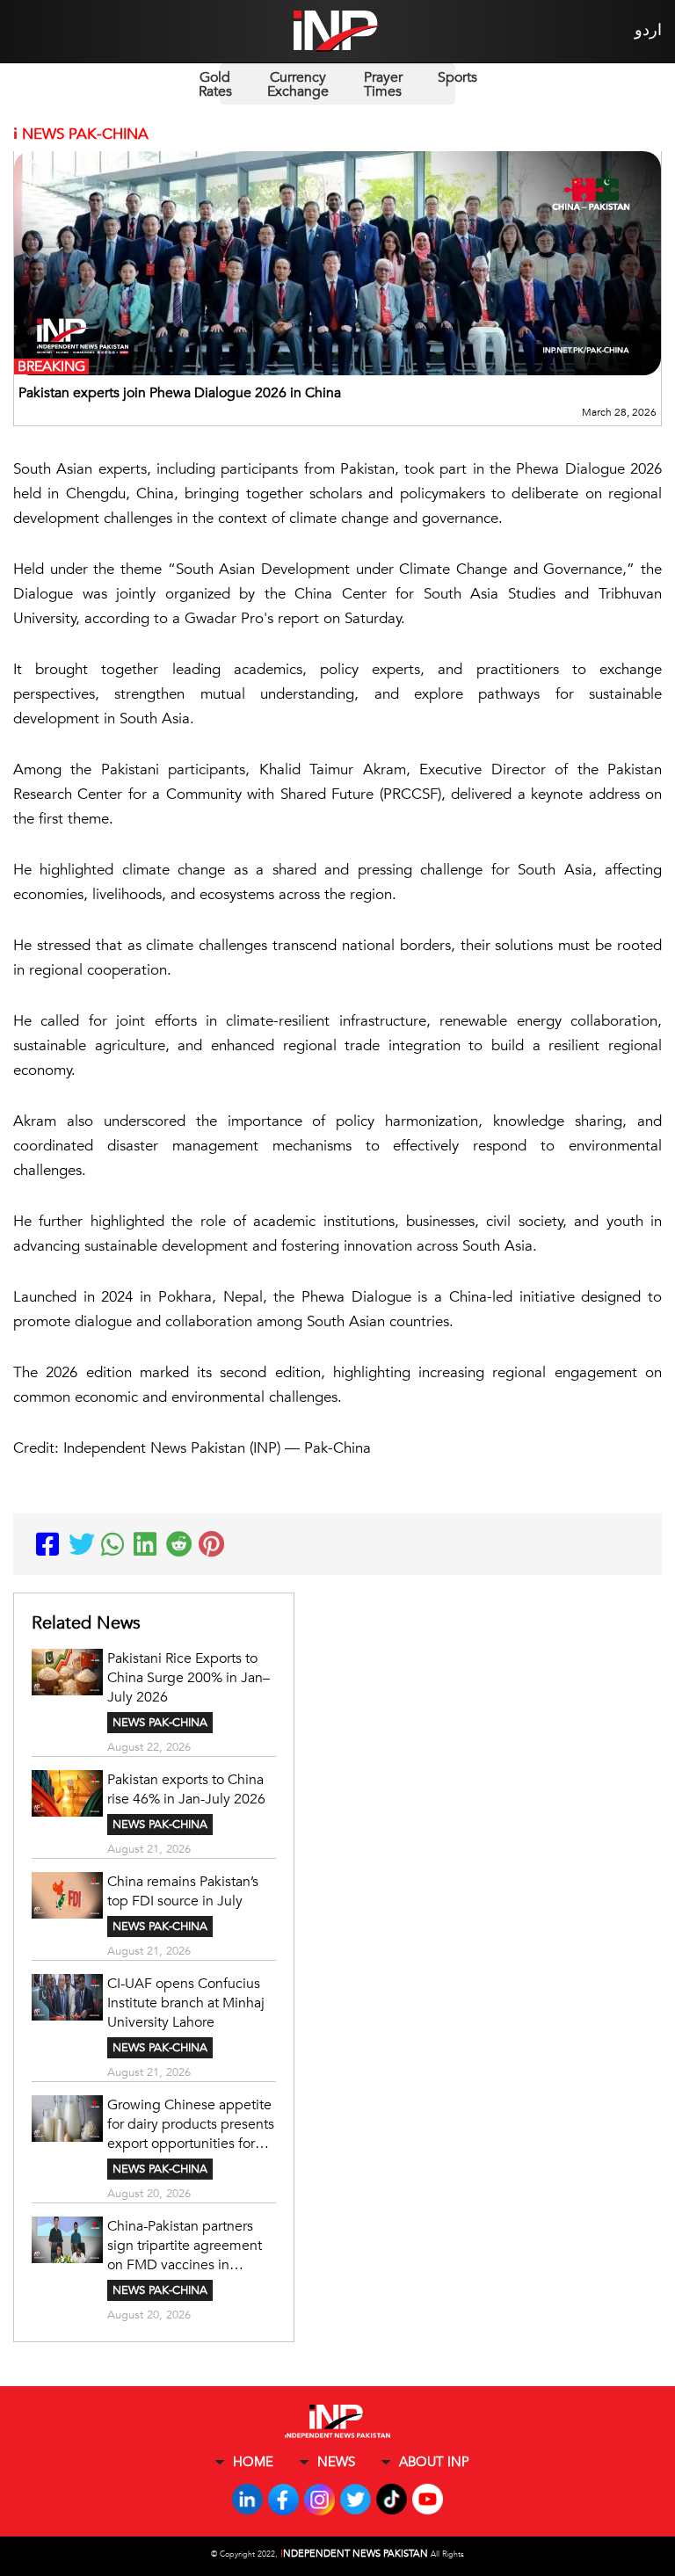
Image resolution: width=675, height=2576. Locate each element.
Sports (457, 77)
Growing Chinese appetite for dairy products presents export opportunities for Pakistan (191, 2124)
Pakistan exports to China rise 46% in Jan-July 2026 (186, 1789)
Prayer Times (383, 84)
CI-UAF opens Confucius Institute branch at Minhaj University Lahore (186, 2003)
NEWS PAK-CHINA (160, 1723)
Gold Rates (215, 84)
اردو (648, 30)
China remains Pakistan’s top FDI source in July (183, 1891)
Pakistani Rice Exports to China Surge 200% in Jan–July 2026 (189, 1678)
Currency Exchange (298, 84)
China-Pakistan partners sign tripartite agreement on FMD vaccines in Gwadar (185, 2246)
